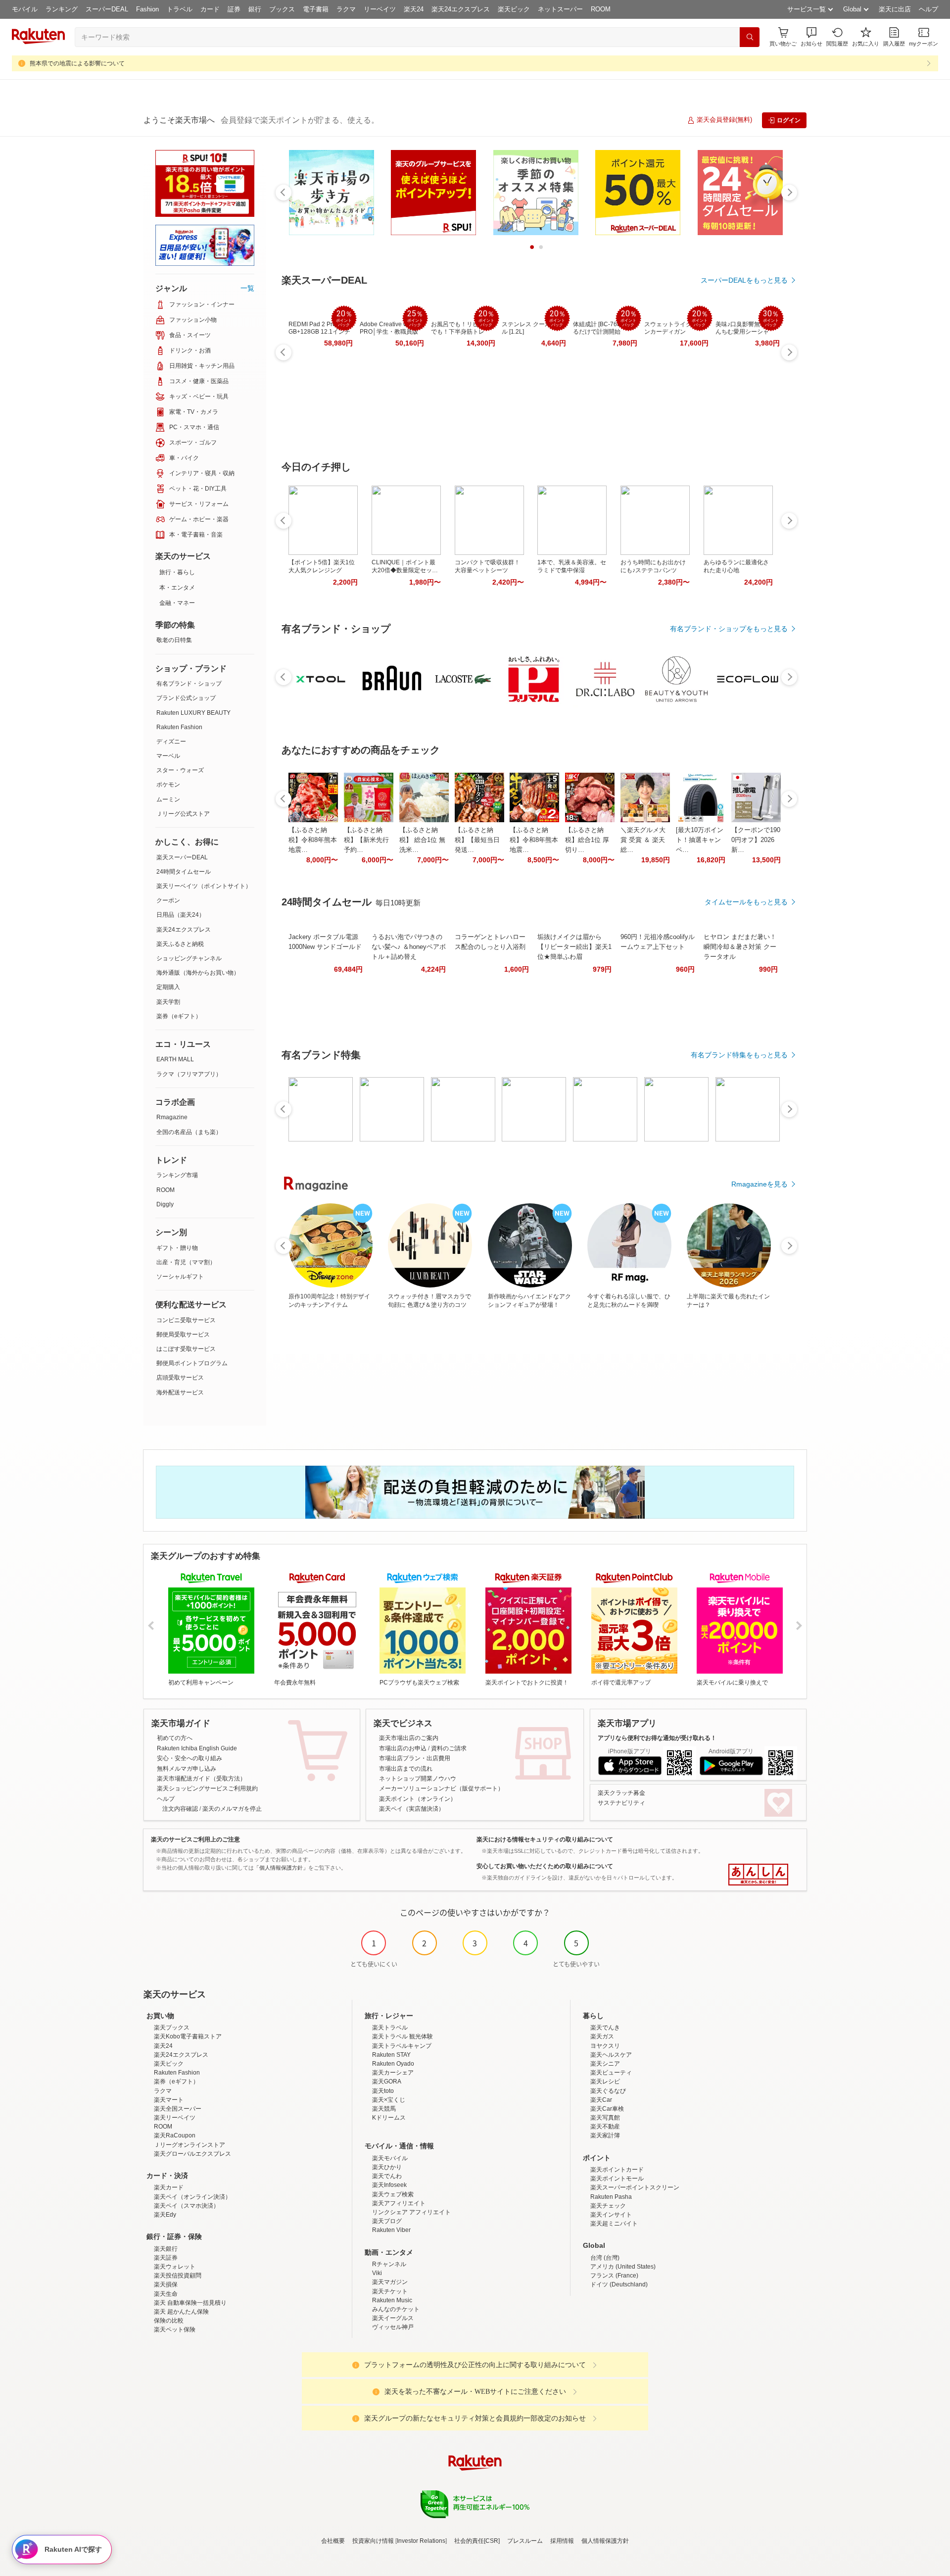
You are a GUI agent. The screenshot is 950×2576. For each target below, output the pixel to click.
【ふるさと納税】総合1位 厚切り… (587, 840)
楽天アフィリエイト (399, 2203)
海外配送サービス (180, 1392)
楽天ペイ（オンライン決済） (192, 2197)
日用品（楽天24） (181, 915)
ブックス (282, 9)
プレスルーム (525, 2541)
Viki (377, 2273)
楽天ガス (602, 2036)
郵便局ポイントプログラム (192, 1363)
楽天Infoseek (389, 2185)
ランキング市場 (177, 1175)
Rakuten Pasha (611, 2197)
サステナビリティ (621, 1803)
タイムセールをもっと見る (746, 902)
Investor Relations (421, 2541)
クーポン (168, 900)
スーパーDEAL (107, 9)
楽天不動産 (605, 2127)
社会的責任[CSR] (477, 2541)
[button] (811, 37)
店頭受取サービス (180, 1378)
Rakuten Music (392, 2300)
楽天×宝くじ (389, 2100)
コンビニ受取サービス (186, 1320)
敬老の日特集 (174, 640)
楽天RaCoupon (175, 2135)
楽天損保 (166, 2284)
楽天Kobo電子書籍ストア (188, 2036)
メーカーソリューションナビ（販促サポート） (441, 1788)
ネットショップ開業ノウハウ (418, 1779)
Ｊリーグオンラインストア (190, 2145)
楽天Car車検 (607, 2109)
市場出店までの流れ (406, 1769)
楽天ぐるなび (608, 2091)
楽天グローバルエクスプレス (192, 2154)
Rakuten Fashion (179, 727)
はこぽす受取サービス (186, 1349)
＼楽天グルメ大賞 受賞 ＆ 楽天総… (643, 840)
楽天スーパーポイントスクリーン (635, 2187)
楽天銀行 (166, 2249)
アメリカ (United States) (623, 2267)
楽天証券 (166, 2258)
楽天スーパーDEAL (182, 857)
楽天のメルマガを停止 (232, 1809)
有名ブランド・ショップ (189, 684)
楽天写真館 (605, 2118)
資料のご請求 (449, 1748)
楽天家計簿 (605, 2135)
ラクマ (346, 9)
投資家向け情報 (373, 2541)
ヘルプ (928, 9)
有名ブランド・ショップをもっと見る (729, 629)
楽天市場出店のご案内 (409, 1738)
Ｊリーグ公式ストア (183, 814)
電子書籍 (316, 9)
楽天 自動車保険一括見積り (190, 2303)
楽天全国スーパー (178, 2109)
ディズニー (171, 742)
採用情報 (562, 2541)
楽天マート (169, 2100)
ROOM (601, 9)
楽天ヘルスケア (611, 2055)
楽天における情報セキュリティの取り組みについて (545, 1839)
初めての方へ (175, 1738)
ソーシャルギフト (180, 1277)
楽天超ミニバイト (614, 2224)
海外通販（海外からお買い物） (198, 973)
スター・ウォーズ (180, 770)
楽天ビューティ (611, 2073)
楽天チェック (608, 2206)
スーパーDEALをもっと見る (744, 280)
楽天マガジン (390, 2282)
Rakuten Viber (391, 2230)
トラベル (180, 9)
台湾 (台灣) (605, 2258)
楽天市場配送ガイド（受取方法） (201, 1779)
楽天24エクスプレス (461, 9)
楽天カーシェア (393, 2073)
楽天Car (601, 2100)
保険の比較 (169, 2321)
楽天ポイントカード (617, 2170)
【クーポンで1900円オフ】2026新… (756, 840)
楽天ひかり (387, 2167)
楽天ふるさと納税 (180, 944)
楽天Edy (165, 2215)
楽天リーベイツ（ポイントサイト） (204, 886)
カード (210, 9)
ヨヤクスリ (605, 2046)
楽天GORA (387, 2081)
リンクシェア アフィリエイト (411, 2212)
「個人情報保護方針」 (281, 1868)
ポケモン (168, 785)
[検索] (750, 37)
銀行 (255, 9)
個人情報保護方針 (605, 2541)
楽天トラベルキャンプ (402, 2046)
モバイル (25, 9)
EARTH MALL (175, 1059)
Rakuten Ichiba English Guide (197, 1748)
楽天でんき (605, 2028)
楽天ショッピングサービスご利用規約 (207, 1788)
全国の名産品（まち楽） (189, 1132)
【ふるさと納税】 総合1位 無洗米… (422, 840)
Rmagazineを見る (760, 1184)
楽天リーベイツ (175, 2118)
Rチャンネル (389, 2264)
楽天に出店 (895, 9)
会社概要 (333, 2541)
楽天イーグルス (393, 2318)
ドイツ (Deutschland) (619, 2284)
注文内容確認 (180, 1809)
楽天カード (169, 2187)
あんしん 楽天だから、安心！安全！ (758, 1875)
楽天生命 (166, 2294)
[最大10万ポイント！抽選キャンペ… (700, 840)
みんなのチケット (396, 2309)
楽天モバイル (390, 2158)
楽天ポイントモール (617, 2179)
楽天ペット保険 (175, 2329)
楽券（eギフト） (179, 1016)
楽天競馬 (384, 2109)
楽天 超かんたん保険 (181, 2312)
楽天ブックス (172, 2028)
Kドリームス (389, 2118)
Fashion (147, 9)
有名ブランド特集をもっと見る (739, 1055)
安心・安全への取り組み (190, 1758)
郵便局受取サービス (183, 1335)
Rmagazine (172, 1117)
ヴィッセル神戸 (393, 2327)
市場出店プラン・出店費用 (415, 1758)
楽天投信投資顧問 (178, 2276)
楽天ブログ (387, 2221)
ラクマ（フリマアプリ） (189, 1074)
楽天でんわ (387, 2176)
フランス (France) (614, 2276)
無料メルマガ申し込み (187, 1769)
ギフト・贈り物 (177, 1248)
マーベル (168, 756)
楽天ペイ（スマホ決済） (187, 2206)
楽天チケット (390, 2291)
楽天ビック (514, 9)
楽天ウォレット (175, 2267)
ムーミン (168, 799)
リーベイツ (380, 9)
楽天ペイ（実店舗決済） (412, 1809)
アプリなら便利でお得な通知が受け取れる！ (657, 1738)
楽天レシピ (605, 2081)
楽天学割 (168, 1002)
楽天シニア (605, 2064)
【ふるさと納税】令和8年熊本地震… (313, 840)
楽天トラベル (390, 2028)
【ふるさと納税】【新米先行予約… (366, 840)
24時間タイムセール (184, 872)
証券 (234, 9)
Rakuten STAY (391, 2055)
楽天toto (383, 2091)
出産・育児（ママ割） (186, 1262)
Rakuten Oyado (393, 2064)
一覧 (247, 288)
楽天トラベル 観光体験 (403, 2036)
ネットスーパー (560, 9)
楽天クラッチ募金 (621, 1793)
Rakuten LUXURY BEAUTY (193, 713)
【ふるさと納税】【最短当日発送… (477, 840)
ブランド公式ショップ (186, 698)
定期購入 (168, 987)
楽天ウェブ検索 (393, 2194)
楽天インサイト (611, 2215)
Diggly (165, 1204)
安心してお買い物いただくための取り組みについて (545, 1866)
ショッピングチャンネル (189, 958)
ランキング (62, 9)
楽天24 (414, 9)
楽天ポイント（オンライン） (418, 1799)
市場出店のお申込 (403, 1748)
